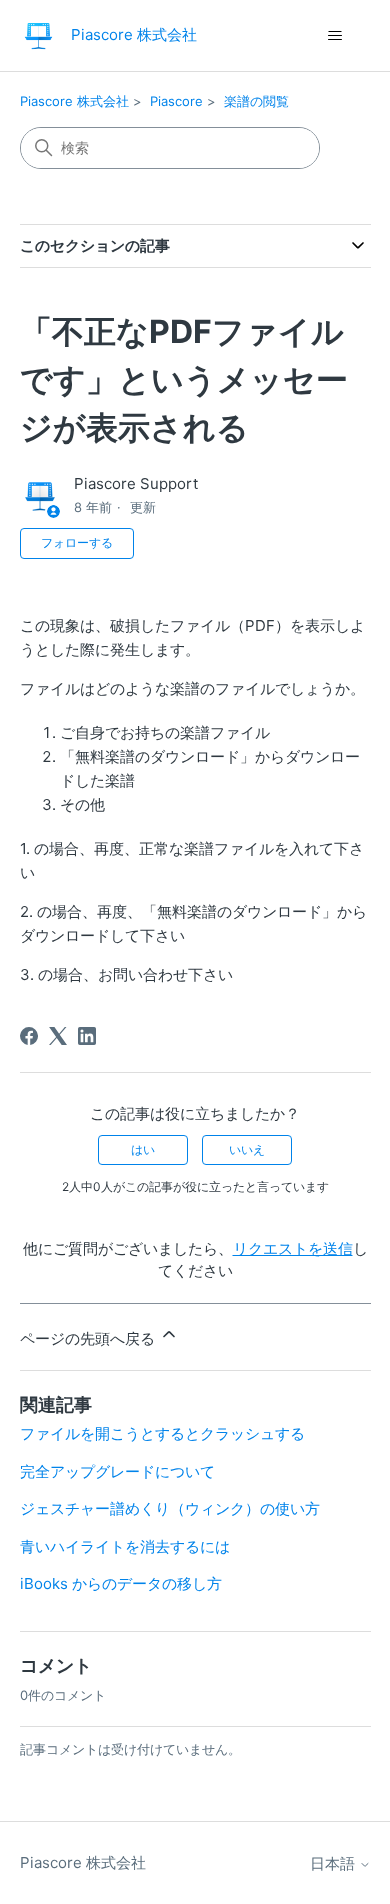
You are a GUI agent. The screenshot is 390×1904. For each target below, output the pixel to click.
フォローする (77, 542)
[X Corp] (58, 1036)
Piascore (176, 101)
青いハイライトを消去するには (125, 1546)
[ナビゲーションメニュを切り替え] (335, 36)
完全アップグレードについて (117, 1471)
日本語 (334, 1863)
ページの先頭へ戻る (89, 1338)
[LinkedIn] (87, 1036)
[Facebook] (29, 1036)
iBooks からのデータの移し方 (121, 1583)
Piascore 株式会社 (74, 101)
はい (143, 1149)
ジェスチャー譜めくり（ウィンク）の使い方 (170, 1508)
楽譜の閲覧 (256, 101)
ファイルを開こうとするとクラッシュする (162, 1433)
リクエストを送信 (293, 1248)
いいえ (247, 1149)
